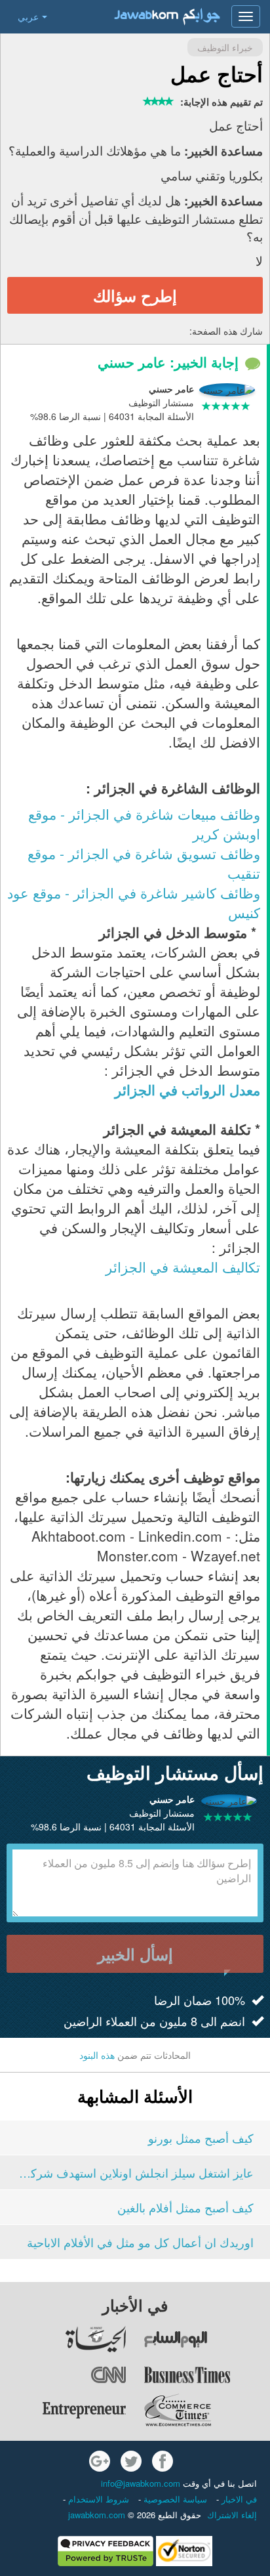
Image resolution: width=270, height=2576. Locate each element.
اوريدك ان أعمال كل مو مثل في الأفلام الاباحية (140, 2242)
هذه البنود (97, 2055)
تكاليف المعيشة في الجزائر (183, 1267)
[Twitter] (131, 2461)
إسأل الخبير (135, 1954)
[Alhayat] (64, 2339)
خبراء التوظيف (225, 47)
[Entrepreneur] (64, 2410)
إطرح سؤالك (135, 295)
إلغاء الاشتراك (232, 2515)
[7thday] (206, 2339)
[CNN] (64, 2375)
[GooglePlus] (100, 2461)
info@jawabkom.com (141, 2483)
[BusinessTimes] (206, 2375)
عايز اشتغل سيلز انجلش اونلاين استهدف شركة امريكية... (135, 2172)
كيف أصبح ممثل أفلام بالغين (185, 2207)
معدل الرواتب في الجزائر (187, 1089)
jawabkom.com (97, 2515)
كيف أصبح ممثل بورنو (201, 2138)
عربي (28, 16)
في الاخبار (238, 2499)
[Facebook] (163, 2461)
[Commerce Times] (206, 2410)
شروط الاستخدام (97, 2499)
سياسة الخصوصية (174, 2499)
